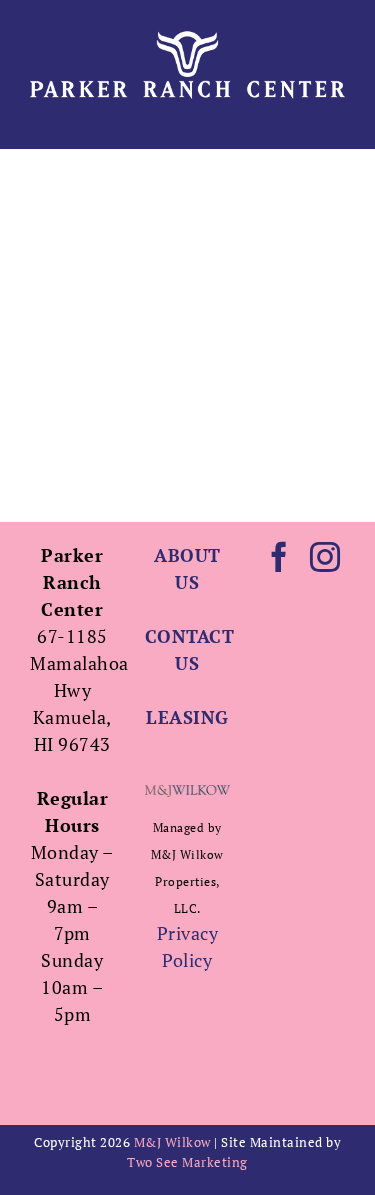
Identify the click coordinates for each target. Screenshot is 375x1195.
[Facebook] (279, 557)
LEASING (187, 717)
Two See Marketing (187, 1162)
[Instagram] (325, 557)
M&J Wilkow (172, 1142)
